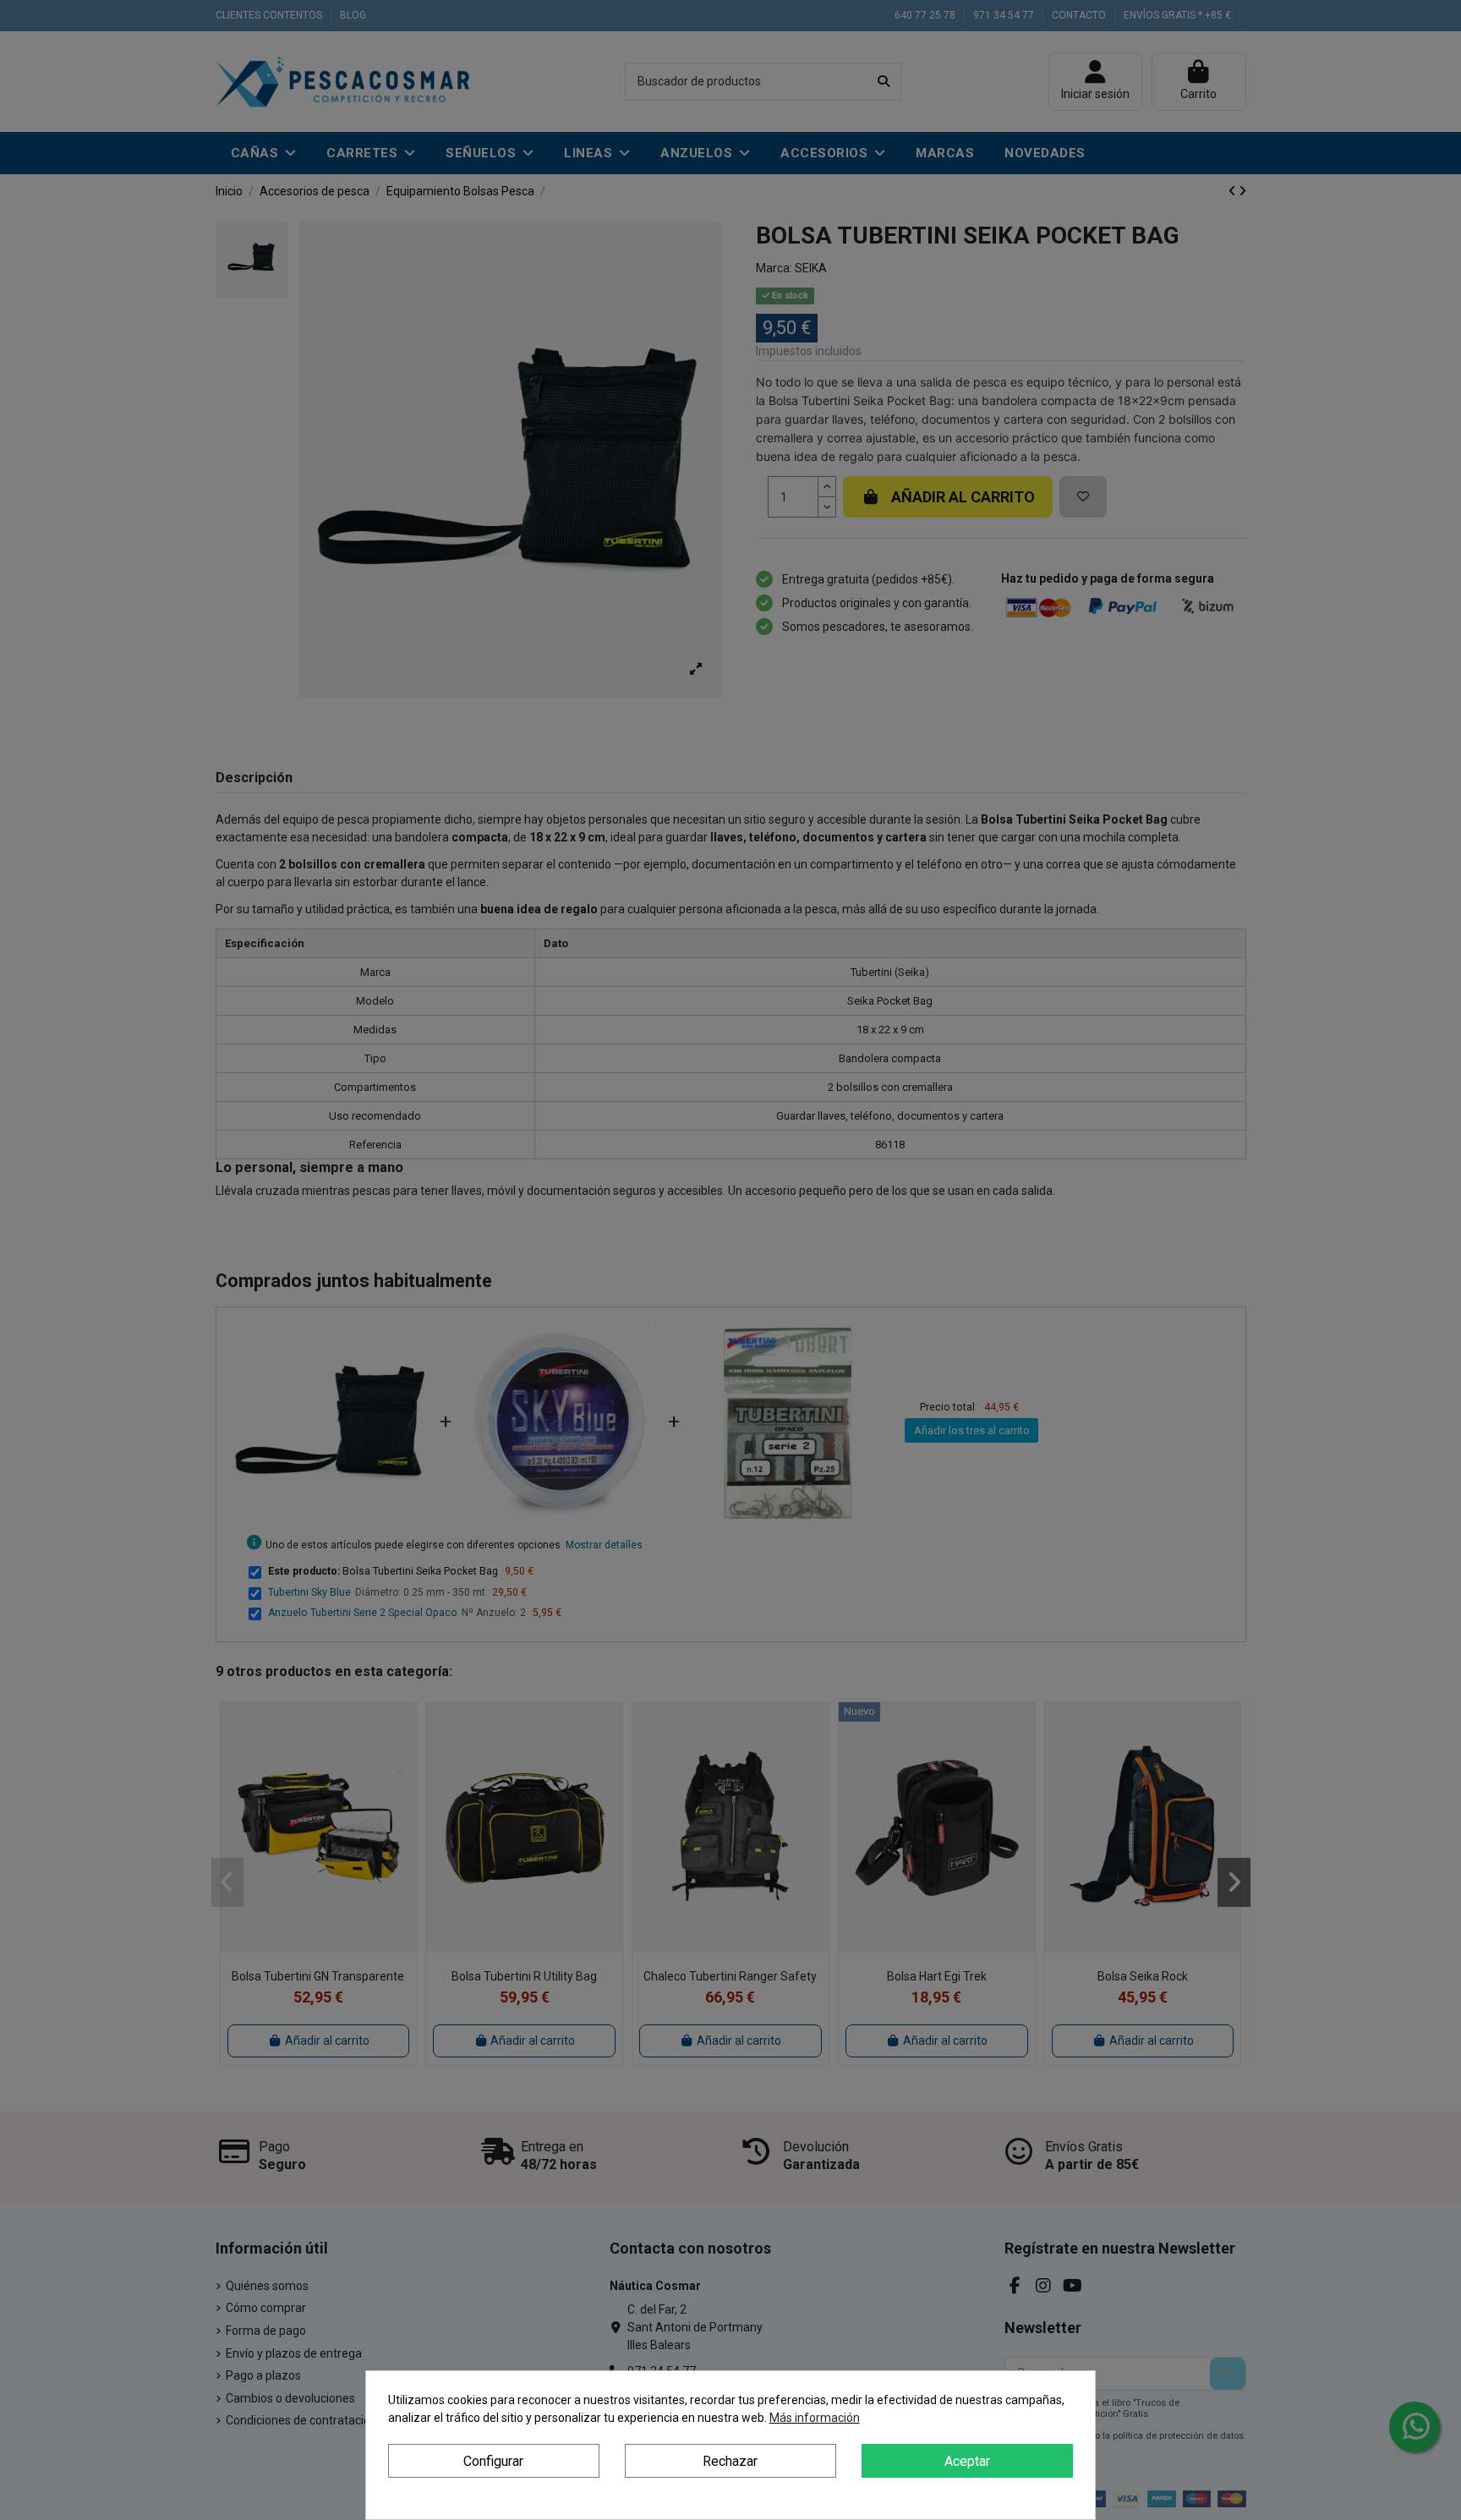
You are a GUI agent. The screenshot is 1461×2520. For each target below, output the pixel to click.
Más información (815, 2418)
